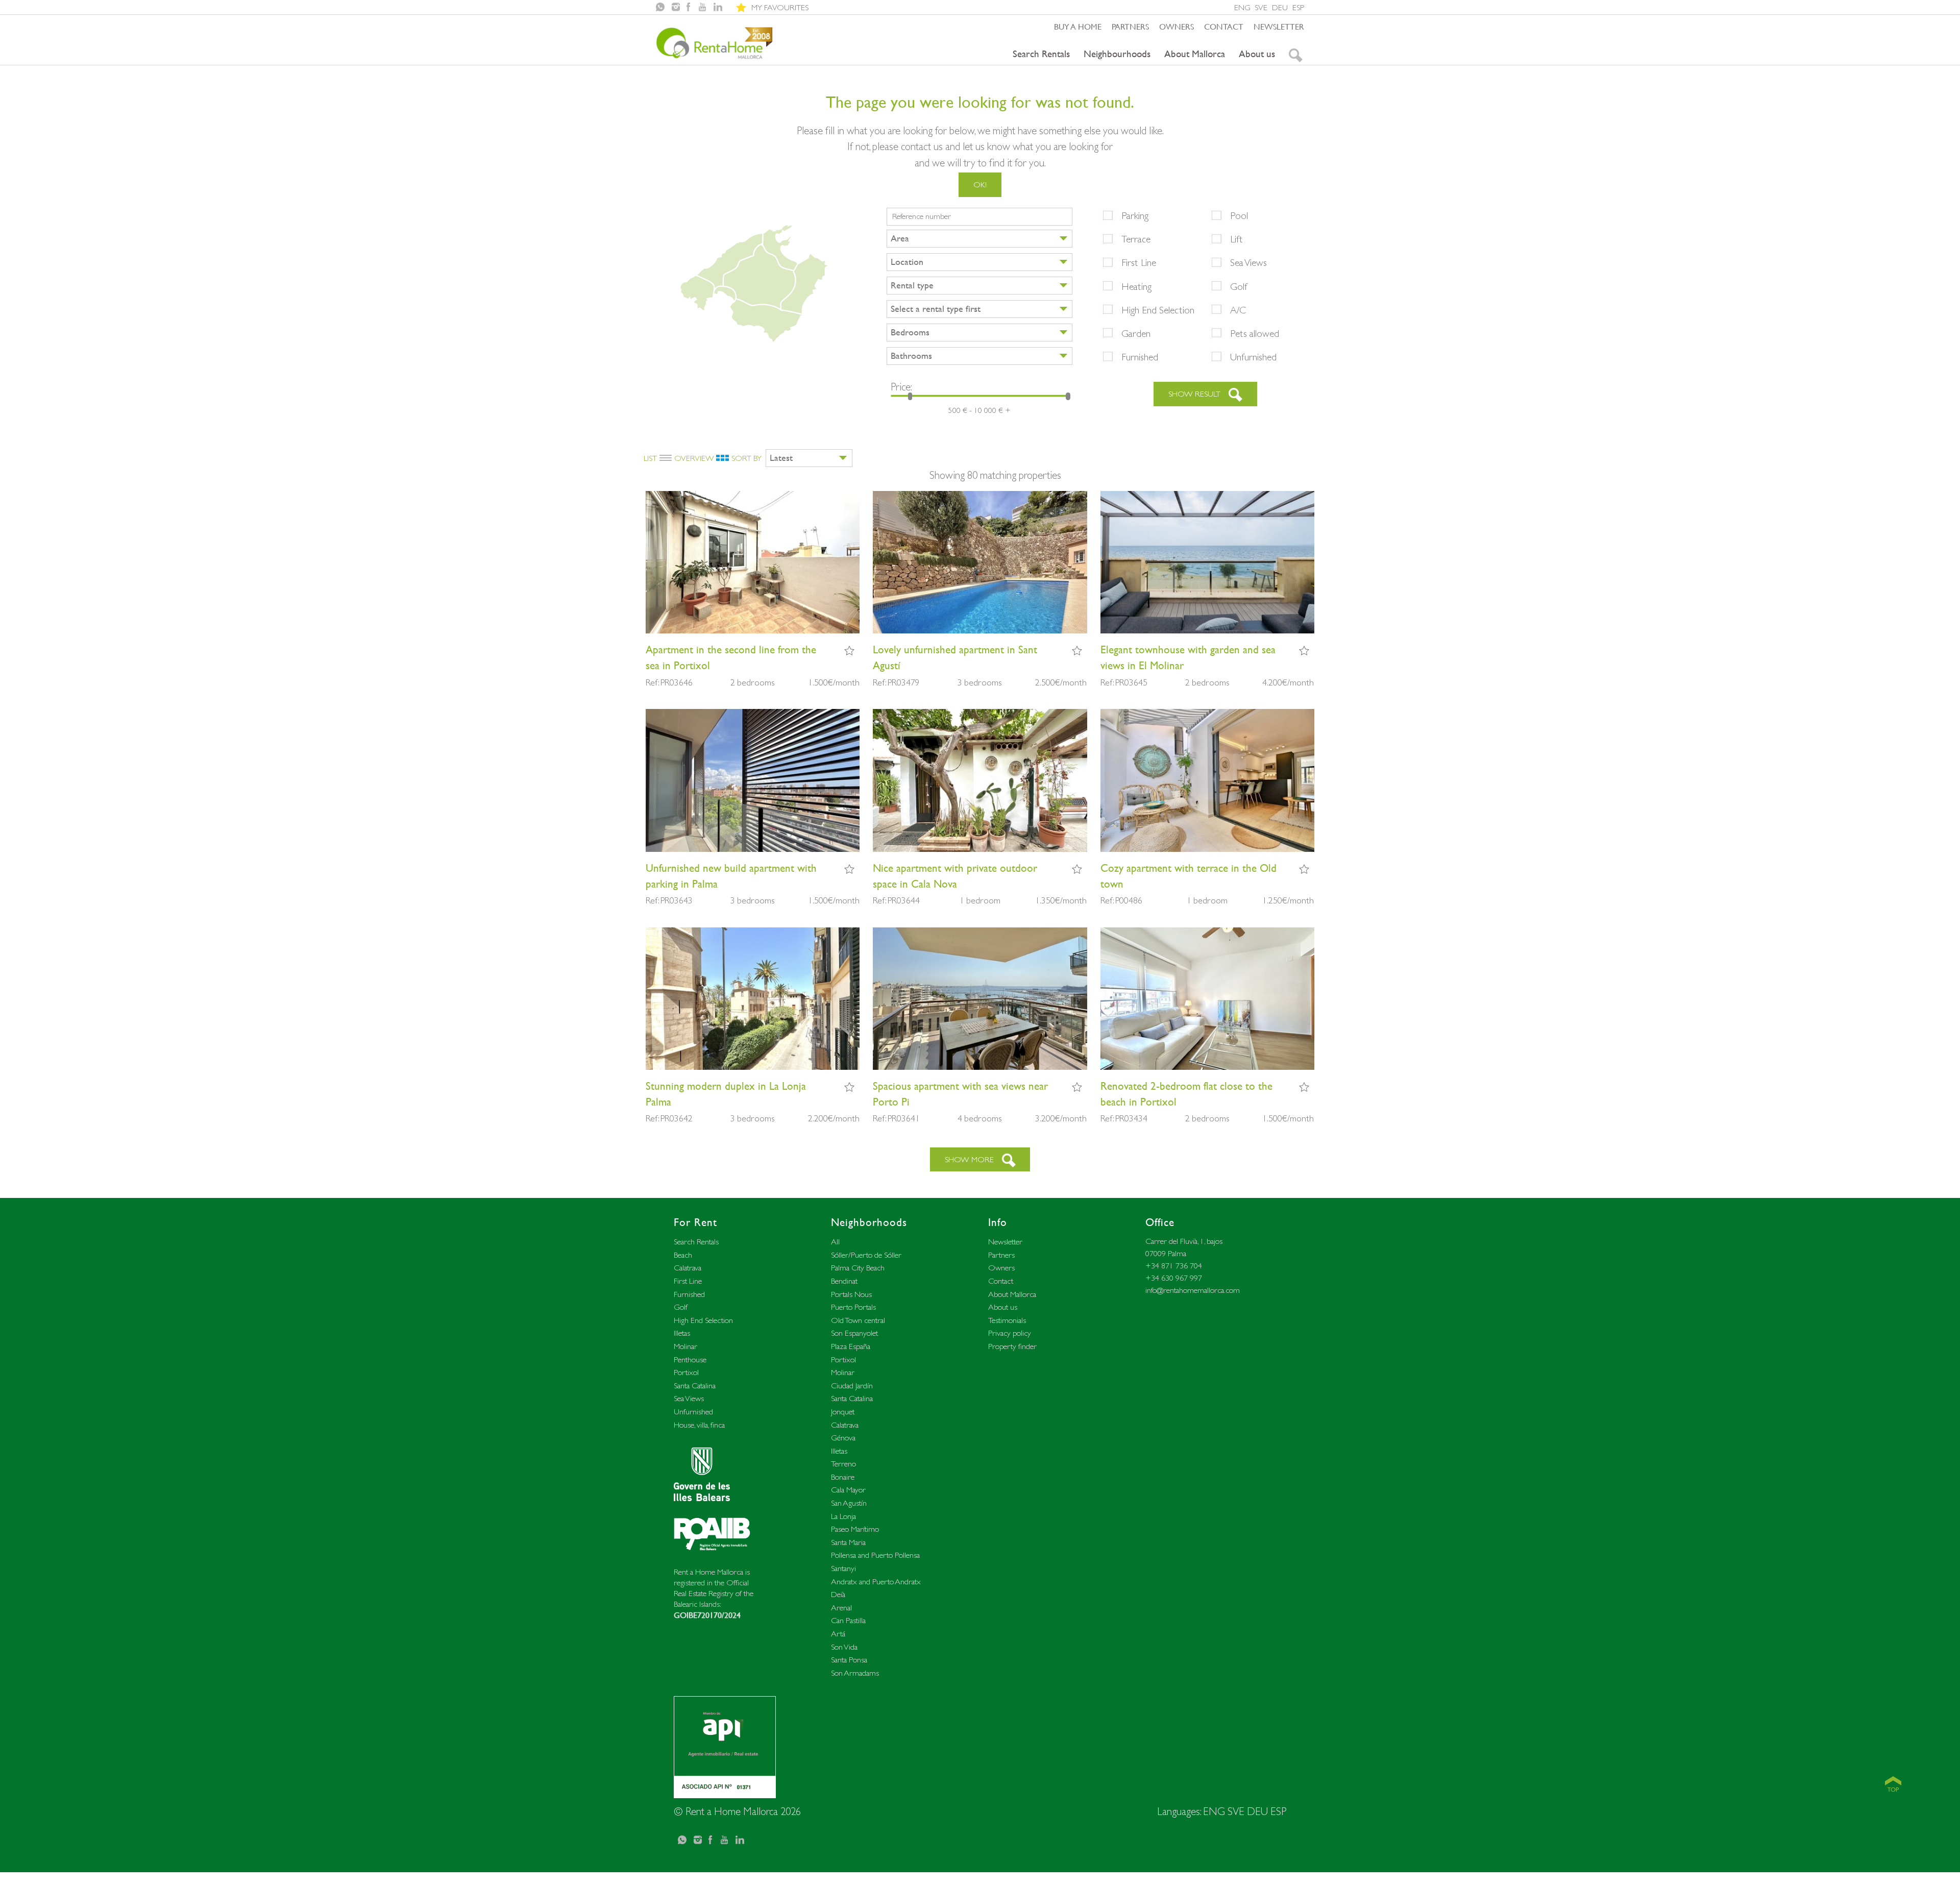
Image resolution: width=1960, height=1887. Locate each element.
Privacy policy (1010, 1333)
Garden (1136, 333)
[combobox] (979, 239)
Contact (1224, 27)
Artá (838, 1634)
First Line (1139, 262)
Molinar (685, 1346)
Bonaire (843, 1477)
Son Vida (844, 1647)
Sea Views (1248, 262)
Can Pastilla (848, 1620)
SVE (1261, 7)
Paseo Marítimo (855, 1529)
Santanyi (843, 1568)
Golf (1239, 286)
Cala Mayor (848, 1490)
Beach (683, 1255)
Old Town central (858, 1320)
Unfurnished (1253, 357)
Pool (1239, 215)
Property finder (1012, 1346)
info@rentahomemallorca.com (1193, 1290)
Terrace (1136, 239)
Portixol (686, 1372)
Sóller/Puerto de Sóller (866, 1255)
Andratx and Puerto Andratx (876, 1582)
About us (1257, 54)
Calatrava (688, 1268)
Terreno (843, 1464)
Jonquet (843, 1412)
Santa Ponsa (849, 1660)
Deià (838, 1594)
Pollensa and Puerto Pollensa (875, 1555)
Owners (1177, 27)
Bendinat (844, 1281)
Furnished (1140, 357)
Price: (901, 387)
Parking (1135, 215)
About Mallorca (1195, 54)
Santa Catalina (695, 1386)
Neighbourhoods (1117, 54)
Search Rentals (1041, 54)
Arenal (841, 1608)
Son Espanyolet (854, 1333)
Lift (1236, 239)
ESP (1298, 7)
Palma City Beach (858, 1268)
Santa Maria (848, 1542)
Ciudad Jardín (852, 1386)
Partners (1130, 27)
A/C (1238, 310)
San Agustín (849, 1503)
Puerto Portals (853, 1307)
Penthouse (690, 1359)
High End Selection (1158, 310)
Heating (1136, 286)
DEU (1280, 7)
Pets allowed (1255, 333)
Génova (843, 1438)
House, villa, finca (699, 1425)
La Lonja (843, 1516)
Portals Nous (851, 1294)
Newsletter (1279, 27)
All (835, 1242)
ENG (1242, 7)
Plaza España (851, 1346)
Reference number (922, 216)
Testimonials (1007, 1320)
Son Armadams (855, 1673)
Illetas (682, 1333)
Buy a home (1078, 27)
